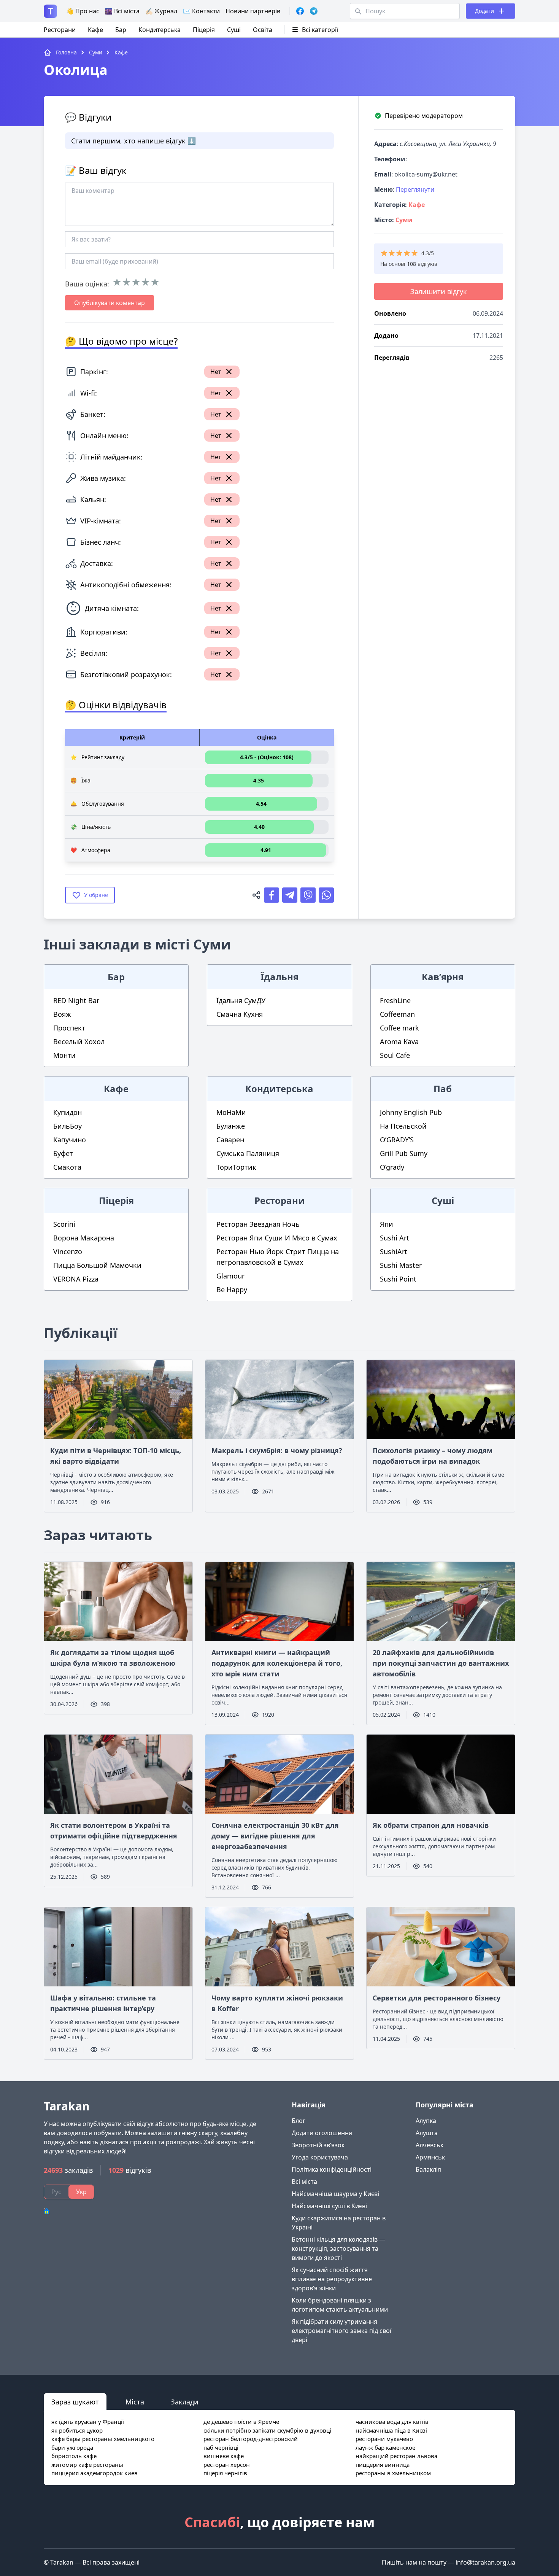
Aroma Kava (399, 1042)
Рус (56, 2192)
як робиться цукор (77, 2430)
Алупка (426, 2121)
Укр (81, 2192)
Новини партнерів (253, 11)
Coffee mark (399, 1028)
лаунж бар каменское (385, 2447)
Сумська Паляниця (248, 1153)
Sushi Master (401, 1265)
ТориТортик (236, 1167)
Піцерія (204, 30)
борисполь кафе (74, 2456)
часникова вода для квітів (392, 2422)
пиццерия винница (383, 2465)
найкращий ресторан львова (396, 2456)
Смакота (67, 1167)
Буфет (63, 1153)
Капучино (70, 1140)
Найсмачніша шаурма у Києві (335, 2194)
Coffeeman (397, 1014)
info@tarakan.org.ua (485, 2562)
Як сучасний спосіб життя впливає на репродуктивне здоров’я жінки (332, 2279)
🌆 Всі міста (122, 11)
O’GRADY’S (397, 1140)
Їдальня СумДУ (241, 1000)
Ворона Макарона (84, 1238)
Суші (234, 30)
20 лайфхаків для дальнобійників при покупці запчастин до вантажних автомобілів (441, 1663)
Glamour (230, 1276)
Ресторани (60, 30)
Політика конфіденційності (332, 2169)
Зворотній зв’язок (318, 2145)
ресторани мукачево (384, 2439)
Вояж (62, 1014)
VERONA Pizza (76, 1279)
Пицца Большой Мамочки (97, 1265)
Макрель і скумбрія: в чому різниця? (277, 1450)
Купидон (67, 1112)
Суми (404, 220)
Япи (387, 1224)
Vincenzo (68, 1251)
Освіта (263, 30)
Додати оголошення (322, 2133)
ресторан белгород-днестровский (251, 2439)
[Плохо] (126, 282)
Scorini (64, 1224)
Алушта (427, 2133)
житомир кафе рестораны (87, 2465)
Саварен (230, 1140)
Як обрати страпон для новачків (431, 1825)
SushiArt (394, 1251)
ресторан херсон (227, 2465)
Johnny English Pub (411, 1112)
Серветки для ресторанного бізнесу (437, 1998)
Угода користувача (320, 2157)
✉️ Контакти (201, 11)
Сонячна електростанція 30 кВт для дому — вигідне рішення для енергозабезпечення (275, 1836)
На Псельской (403, 1126)
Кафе (95, 30)
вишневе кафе (224, 2456)
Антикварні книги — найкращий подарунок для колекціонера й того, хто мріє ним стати (277, 1663)
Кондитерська (160, 30)
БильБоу (67, 1126)
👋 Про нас (83, 11)
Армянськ (430, 2157)
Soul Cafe (395, 1055)
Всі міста (304, 2182)
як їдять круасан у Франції (88, 2422)
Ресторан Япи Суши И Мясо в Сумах (277, 1238)
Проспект (69, 1028)
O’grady (392, 1167)
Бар (121, 30)
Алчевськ (430, 2145)
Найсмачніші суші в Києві (329, 2206)
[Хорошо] (145, 282)
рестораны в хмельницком (393, 2473)
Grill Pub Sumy (404, 1153)
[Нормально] (136, 282)
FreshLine (395, 1000)
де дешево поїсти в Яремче (241, 2422)
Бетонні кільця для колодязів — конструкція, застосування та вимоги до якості (338, 2248)
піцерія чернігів (225, 2473)
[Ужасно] (117, 282)
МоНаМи (231, 1112)
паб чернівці (221, 2447)
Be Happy (232, 1290)
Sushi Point (398, 1279)
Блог (299, 2121)
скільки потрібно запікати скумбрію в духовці (267, 2430)
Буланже (231, 1126)
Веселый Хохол (79, 1042)
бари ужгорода (72, 2447)
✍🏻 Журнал (161, 11)
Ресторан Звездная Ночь (258, 1224)
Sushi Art (395, 1238)
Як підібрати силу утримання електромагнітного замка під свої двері (341, 2331)
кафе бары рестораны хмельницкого (103, 2439)
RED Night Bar (76, 1000)
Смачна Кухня (240, 1014)
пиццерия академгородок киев (94, 2473)
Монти (64, 1055)
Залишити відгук (439, 291)
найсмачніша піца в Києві (391, 2430)
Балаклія (428, 2169)
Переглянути (415, 189)
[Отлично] (155, 282)
